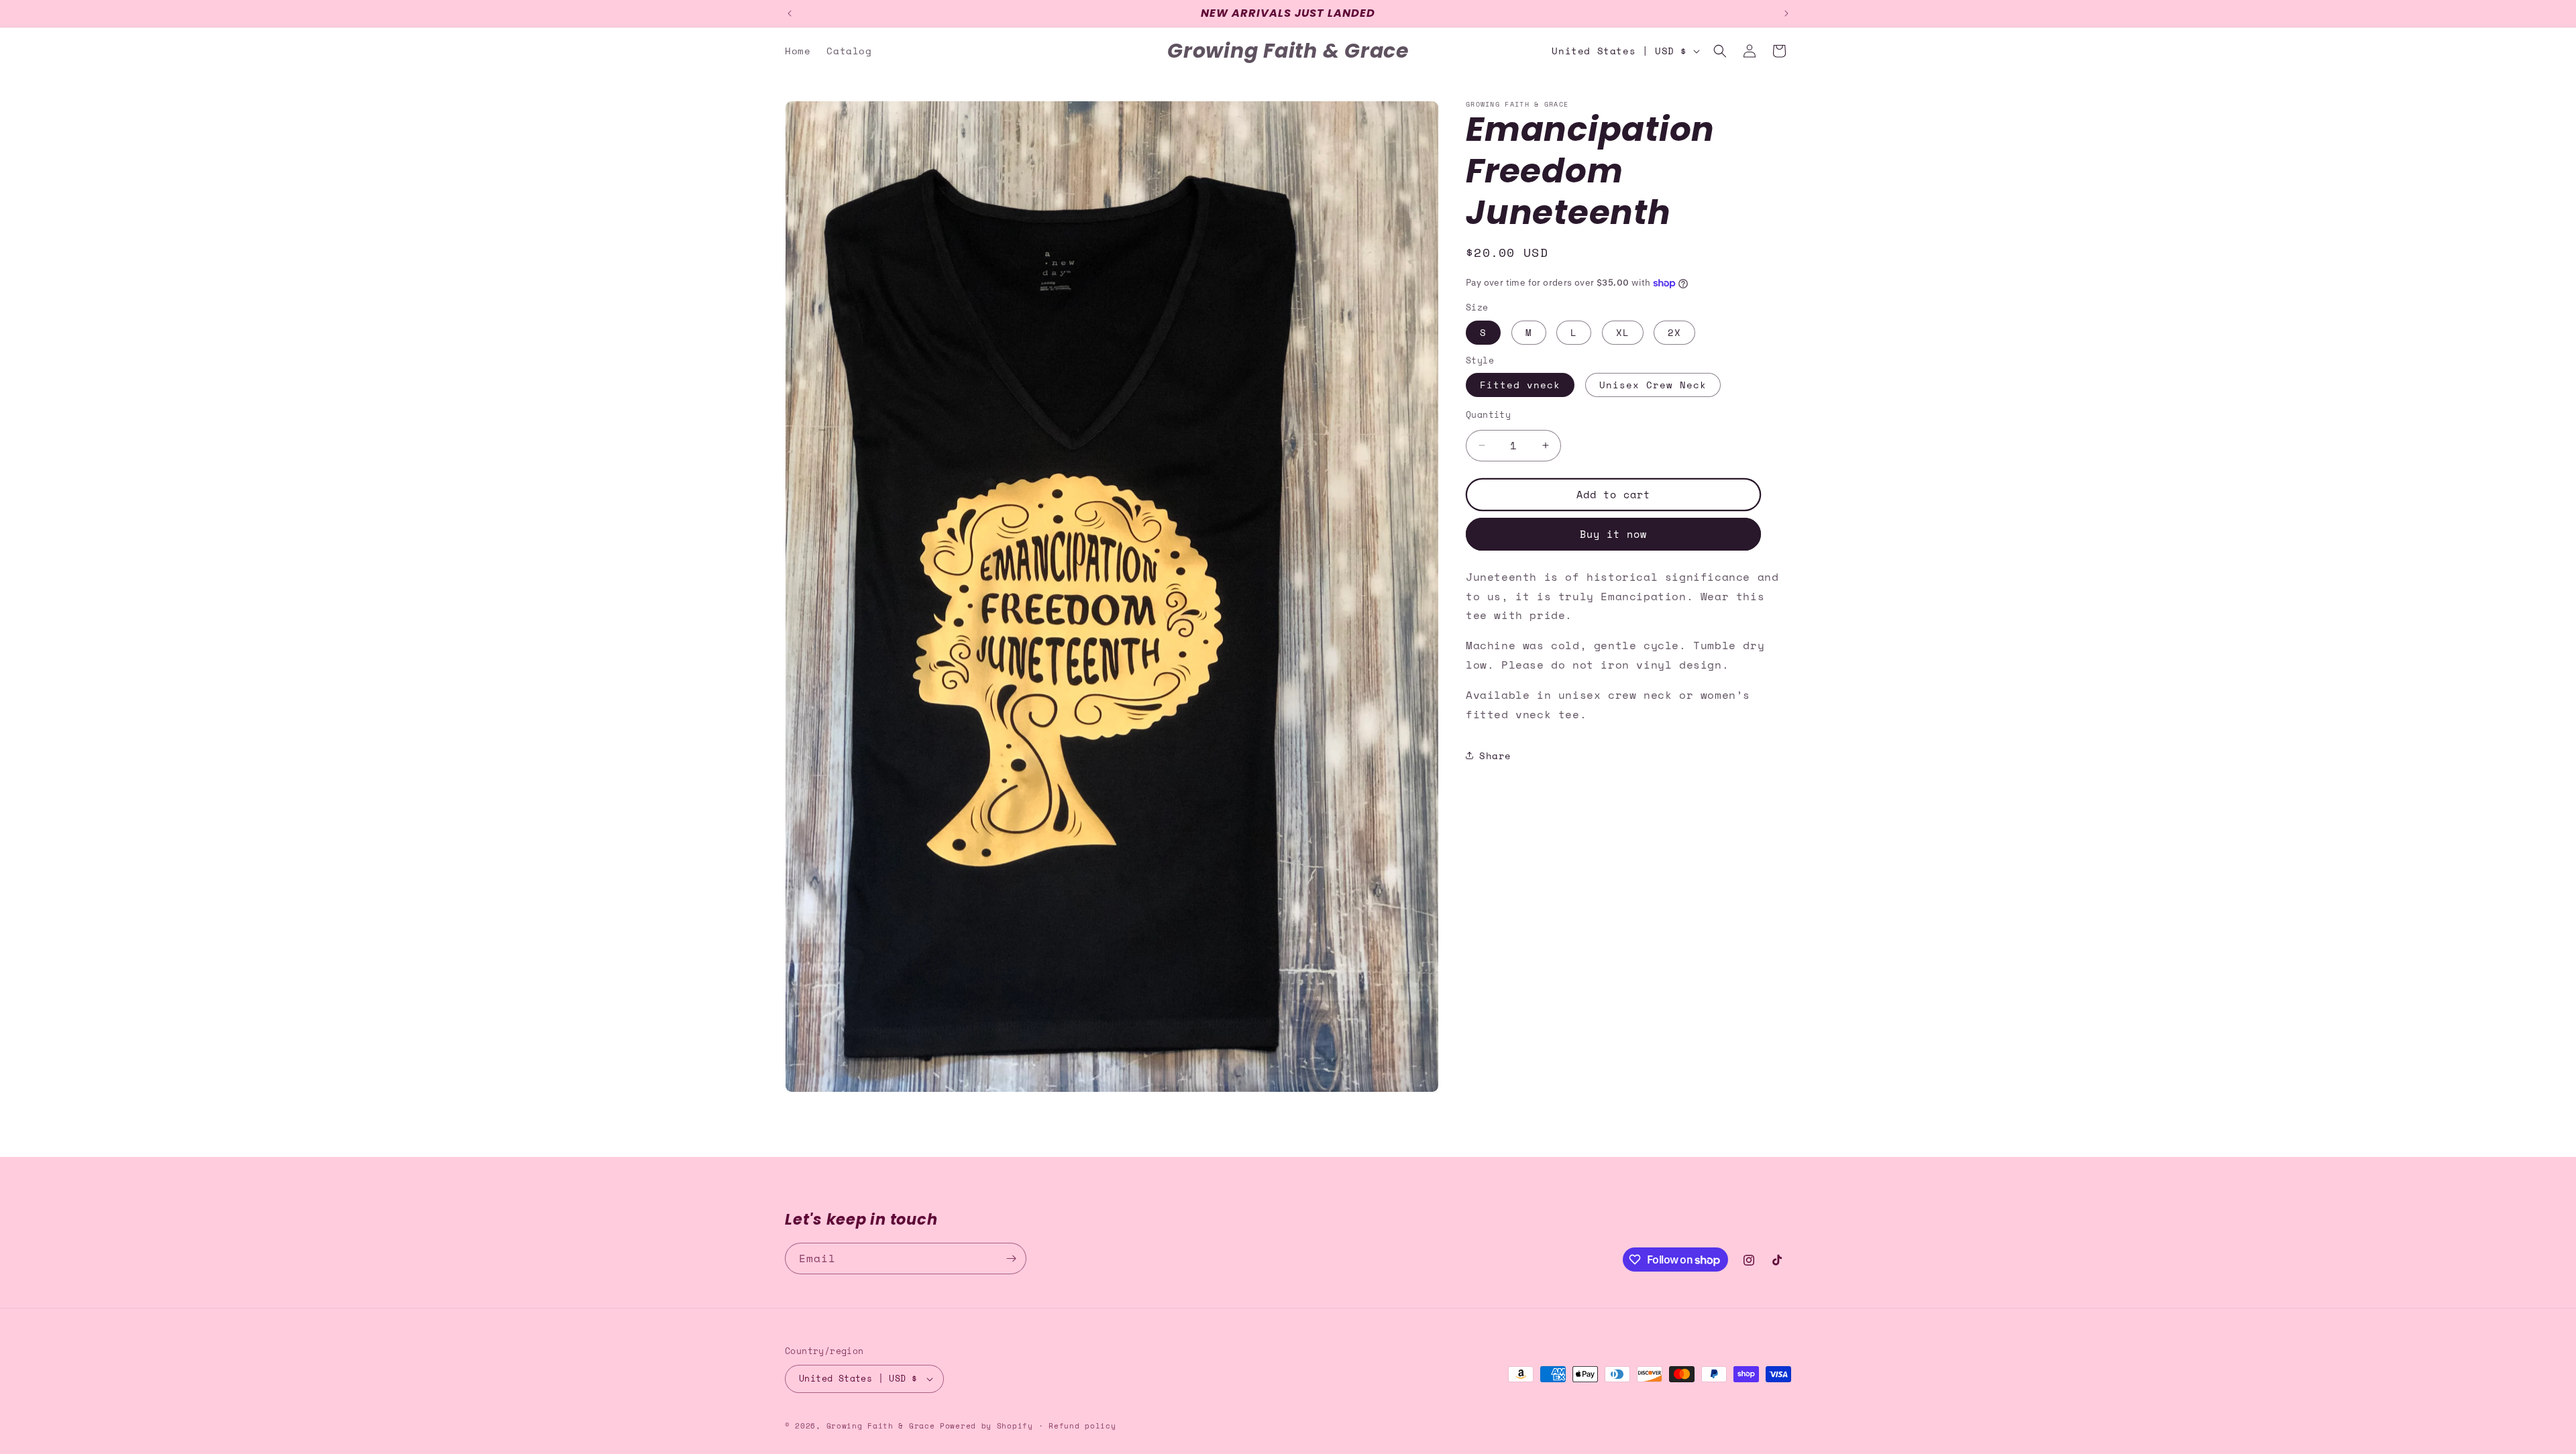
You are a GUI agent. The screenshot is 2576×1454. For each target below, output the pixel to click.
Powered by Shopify (986, 1426)
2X (1674, 332)
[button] (1720, 51)
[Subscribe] (1011, 1259)
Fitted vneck (1520, 385)
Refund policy (1082, 1426)
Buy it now (1613, 534)
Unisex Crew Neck (1653, 385)
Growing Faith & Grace (881, 1426)
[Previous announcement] (790, 13)
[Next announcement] (1786, 13)
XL (1623, 332)
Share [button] (1495, 756)
